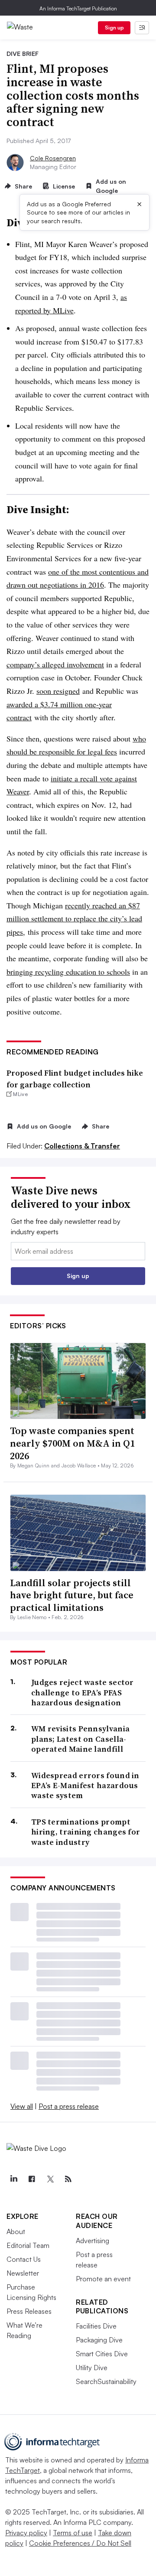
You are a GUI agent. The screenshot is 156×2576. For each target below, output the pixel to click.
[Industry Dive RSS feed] (68, 2179)
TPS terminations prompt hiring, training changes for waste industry (86, 1832)
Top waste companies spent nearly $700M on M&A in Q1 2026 (72, 1443)
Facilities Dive (96, 2326)
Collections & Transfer (82, 1146)
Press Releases (29, 2311)
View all (22, 2106)
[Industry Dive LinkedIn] (13, 2179)
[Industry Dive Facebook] (32, 2179)
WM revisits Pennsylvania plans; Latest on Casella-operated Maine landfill (80, 1739)
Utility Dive (92, 2368)
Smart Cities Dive (102, 2354)
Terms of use (73, 2533)
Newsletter (23, 2273)
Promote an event (103, 2279)
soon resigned (58, 691)
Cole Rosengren (53, 158)
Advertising (93, 2241)
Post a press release (69, 2106)
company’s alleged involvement (55, 664)
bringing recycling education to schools (68, 972)
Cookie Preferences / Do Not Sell (80, 2543)
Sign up (114, 28)
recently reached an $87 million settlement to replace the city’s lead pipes (74, 919)
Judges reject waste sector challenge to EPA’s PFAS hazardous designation (83, 1692)
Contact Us (24, 2259)
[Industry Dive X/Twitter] (50, 2179)
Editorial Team (28, 2245)
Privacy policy (26, 2533)
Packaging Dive (99, 2340)
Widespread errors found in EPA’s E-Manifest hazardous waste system (85, 1786)
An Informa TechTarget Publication (78, 8)
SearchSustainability (106, 2381)
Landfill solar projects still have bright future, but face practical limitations (72, 1595)
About (16, 2231)
